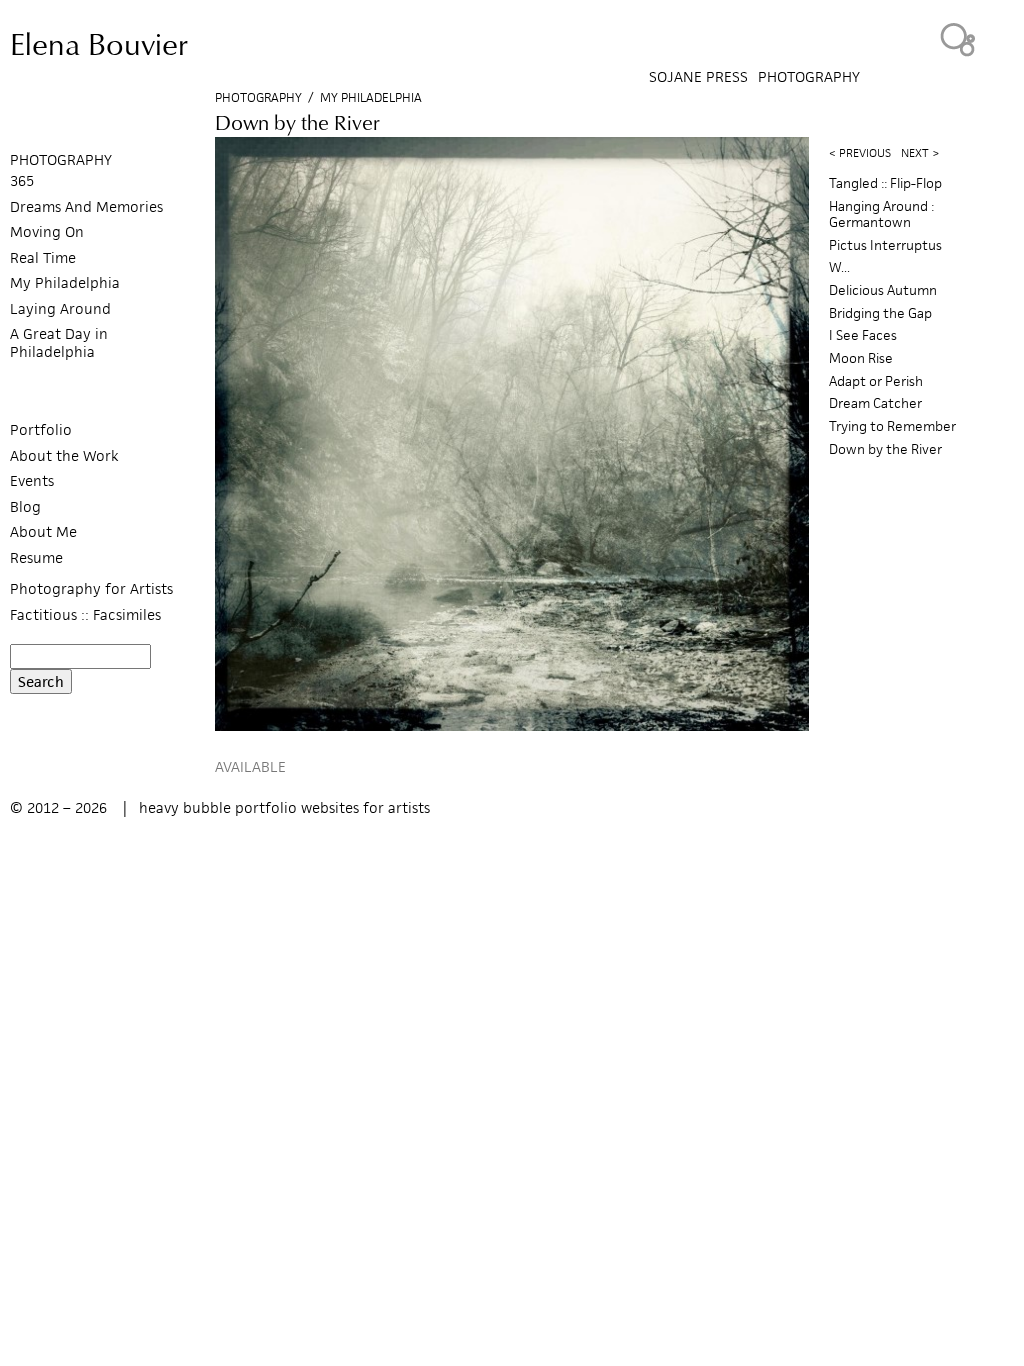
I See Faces (863, 335)
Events (32, 480)
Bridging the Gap (880, 313)
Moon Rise (861, 358)
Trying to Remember (892, 426)
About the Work (64, 455)
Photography (809, 76)
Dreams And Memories (86, 206)
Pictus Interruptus (885, 245)
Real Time (43, 257)
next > (920, 153)
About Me (43, 531)
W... (839, 267)
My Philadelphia (371, 97)
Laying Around (60, 308)
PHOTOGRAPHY (61, 159)
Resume (36, 557)
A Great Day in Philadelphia (59, 342)
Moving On (47, 231)
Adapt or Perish (876, 381)
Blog (25, 506)
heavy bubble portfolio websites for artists (284, 807)
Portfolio (41, 429)
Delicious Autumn (883, 290)
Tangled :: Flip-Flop (885, 183)
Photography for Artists (91, 588)
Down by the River (885, 449)
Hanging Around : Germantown (881, 214)
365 (22, 180)
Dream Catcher (875, 403)
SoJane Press (698, 76)
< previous (860, 153)
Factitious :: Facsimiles (85, 614)
